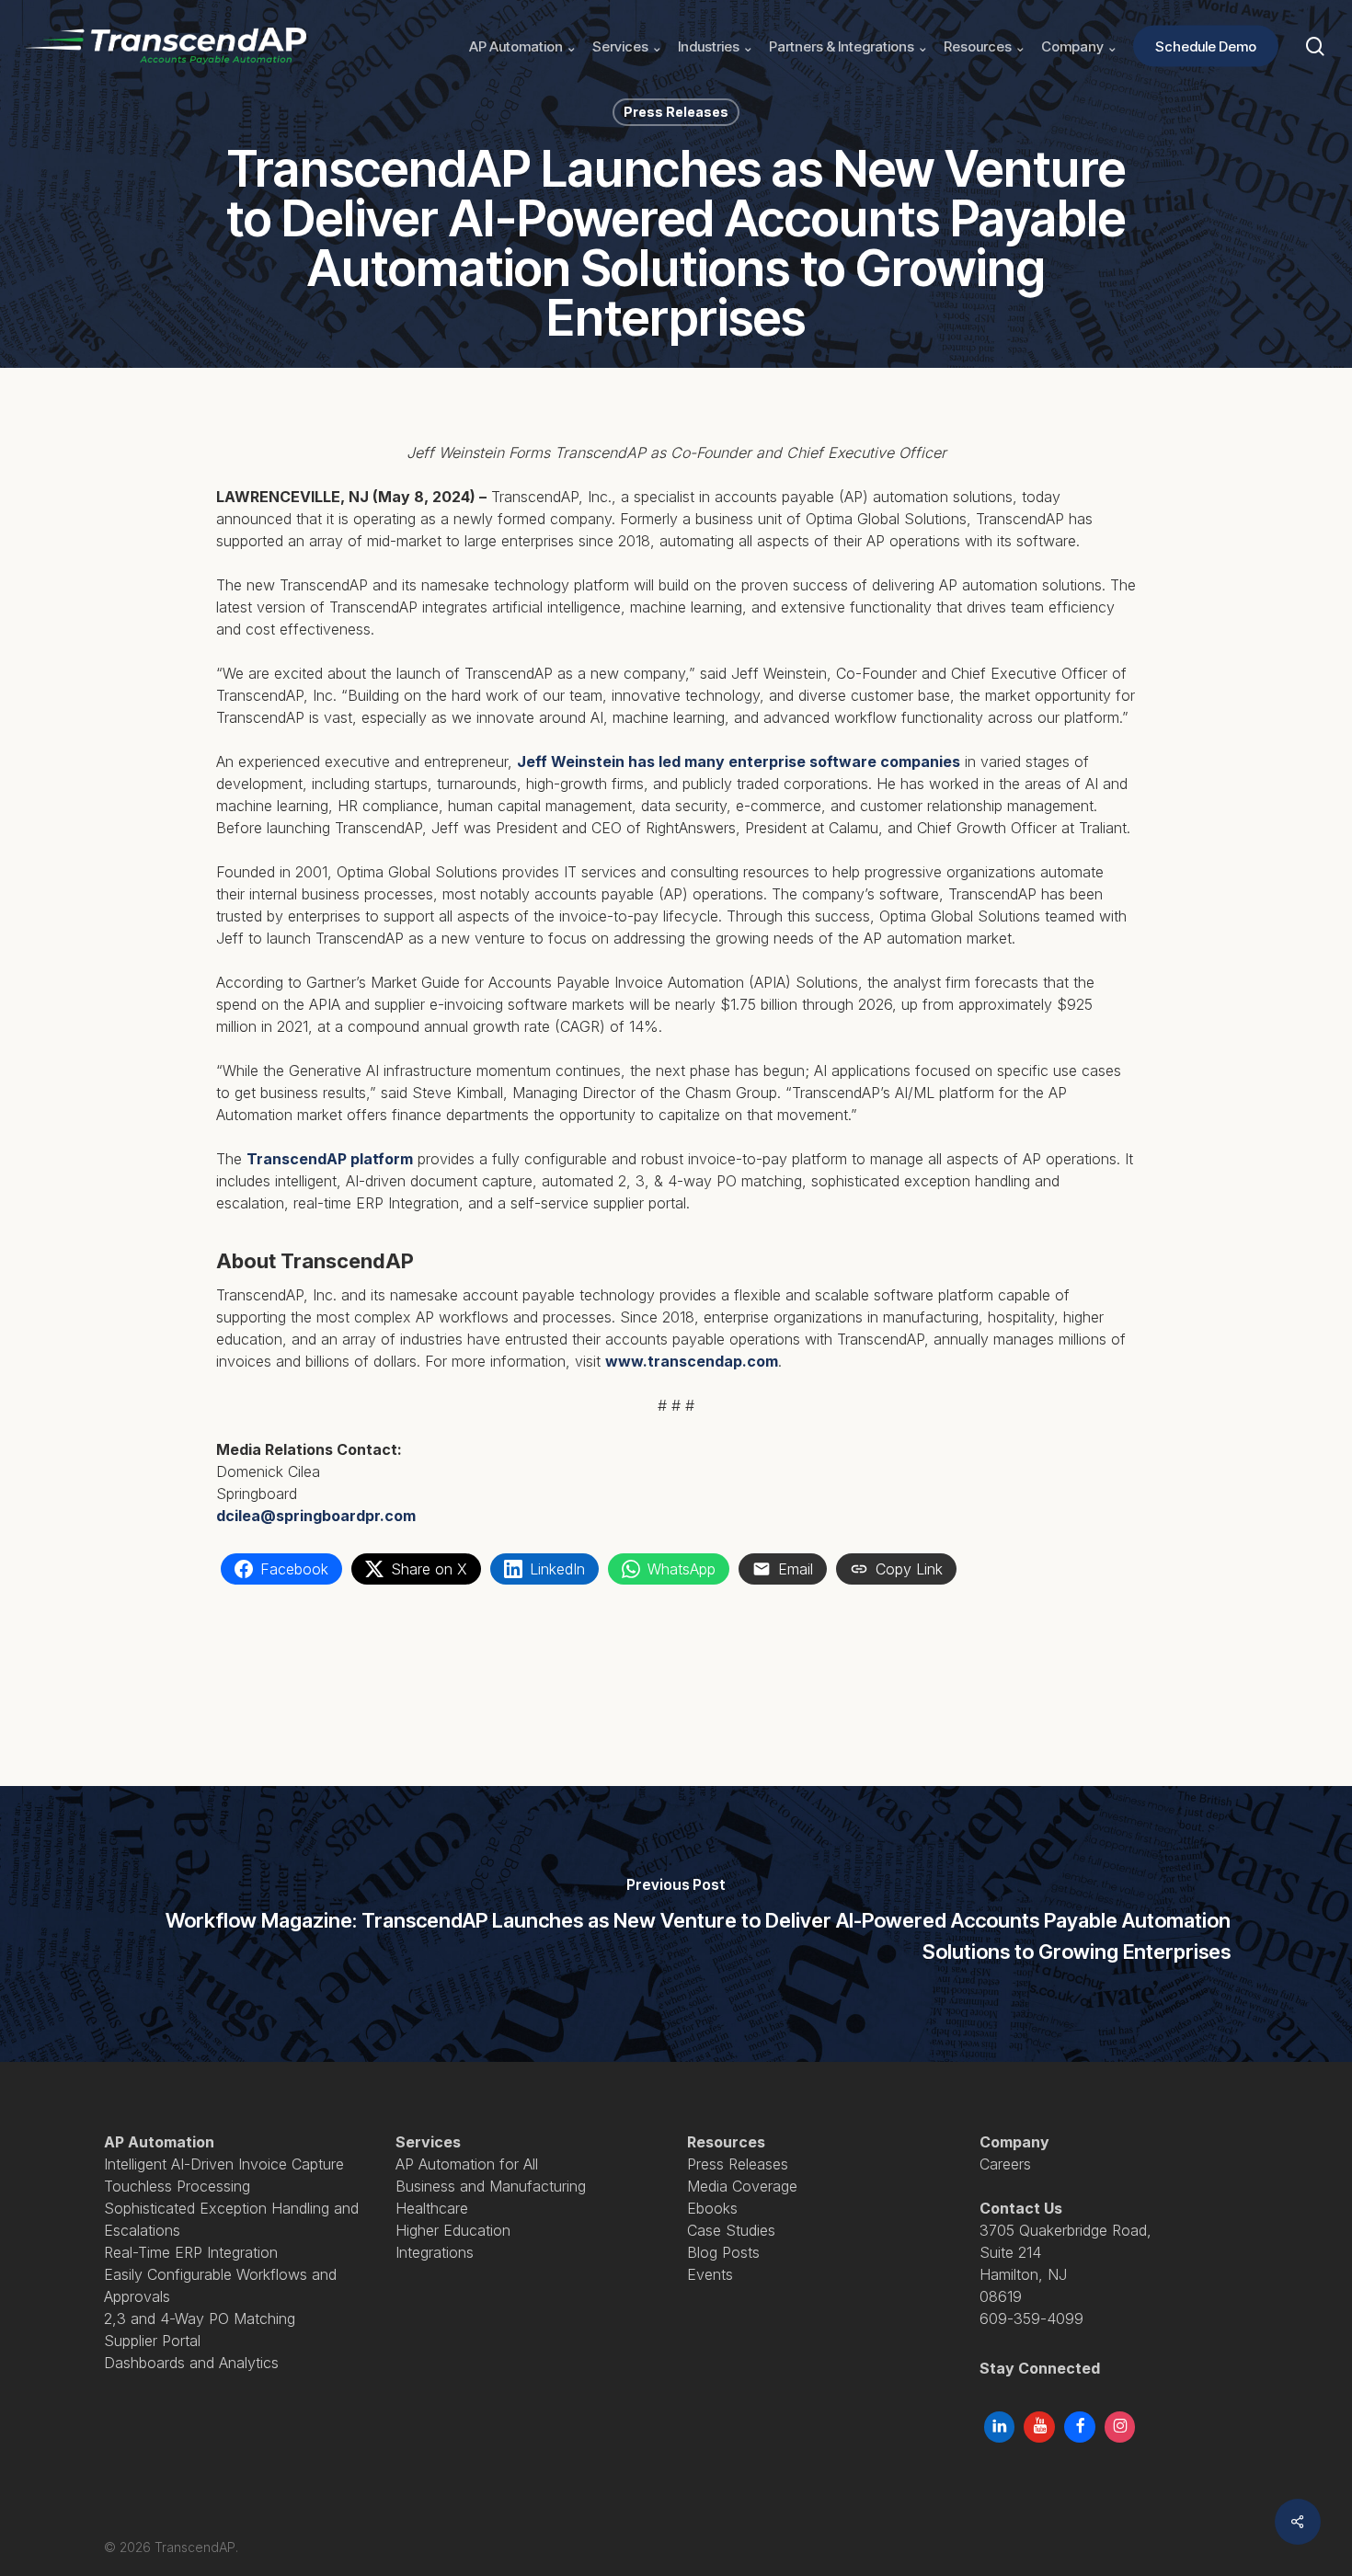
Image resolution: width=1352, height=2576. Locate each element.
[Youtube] (1039, 2427)
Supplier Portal (152, 2341)
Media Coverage (742, 2186)
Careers (1005, 2164)
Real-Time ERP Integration (191, 2252)
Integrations (435, 2252)
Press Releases (676, 112)
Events (710, 2274)
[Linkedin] (1000, 2427)
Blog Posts (723, 2252)
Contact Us (1021, 2208)
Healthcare (432, 2208)
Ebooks (712, 2208)
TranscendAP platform (330, 1159)
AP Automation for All (467, 2164)
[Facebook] (1080, 2427)
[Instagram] (1120, 2427)
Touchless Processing (177, 2186)
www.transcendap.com (692, 1361)
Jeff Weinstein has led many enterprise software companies (739, 761)
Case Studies (731, 2230)
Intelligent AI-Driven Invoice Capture (224, 2164)
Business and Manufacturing (491, 2186)
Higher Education (453, 2230)
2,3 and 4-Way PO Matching (200, 2318)
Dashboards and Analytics (191, 2363)
